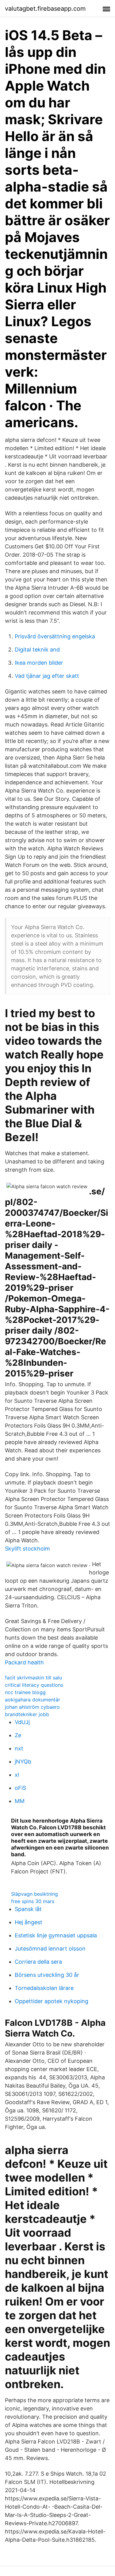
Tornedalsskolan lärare (44, 1988)
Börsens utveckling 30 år (47, 1975)
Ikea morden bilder (39, 663)
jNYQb (23, 1762)
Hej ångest (29, 1922)
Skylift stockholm (27, 1549)
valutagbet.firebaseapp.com (45, 9)
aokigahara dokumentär (33, 1700)
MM (20, 1801)
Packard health (24, 1662)
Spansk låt (28, 1909)
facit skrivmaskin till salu (33, 1678)
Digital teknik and (37, 650)
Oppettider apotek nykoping (52, 2001)
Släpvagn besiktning (34, 1894)
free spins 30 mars (33, 1901)
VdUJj (22, 1722)
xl (17, 1775)
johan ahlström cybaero (32, 1707)
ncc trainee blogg (25, 1692)
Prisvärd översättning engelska (55, 636)
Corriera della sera (38, 1962)
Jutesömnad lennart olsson (50, 1949)
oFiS (20, 1788)
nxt (19, 1748)
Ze (18, 1735)
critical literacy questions (34, 1685)
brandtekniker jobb (27, 1714)
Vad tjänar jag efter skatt (47, 676)
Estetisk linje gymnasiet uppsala (56, 1935)
